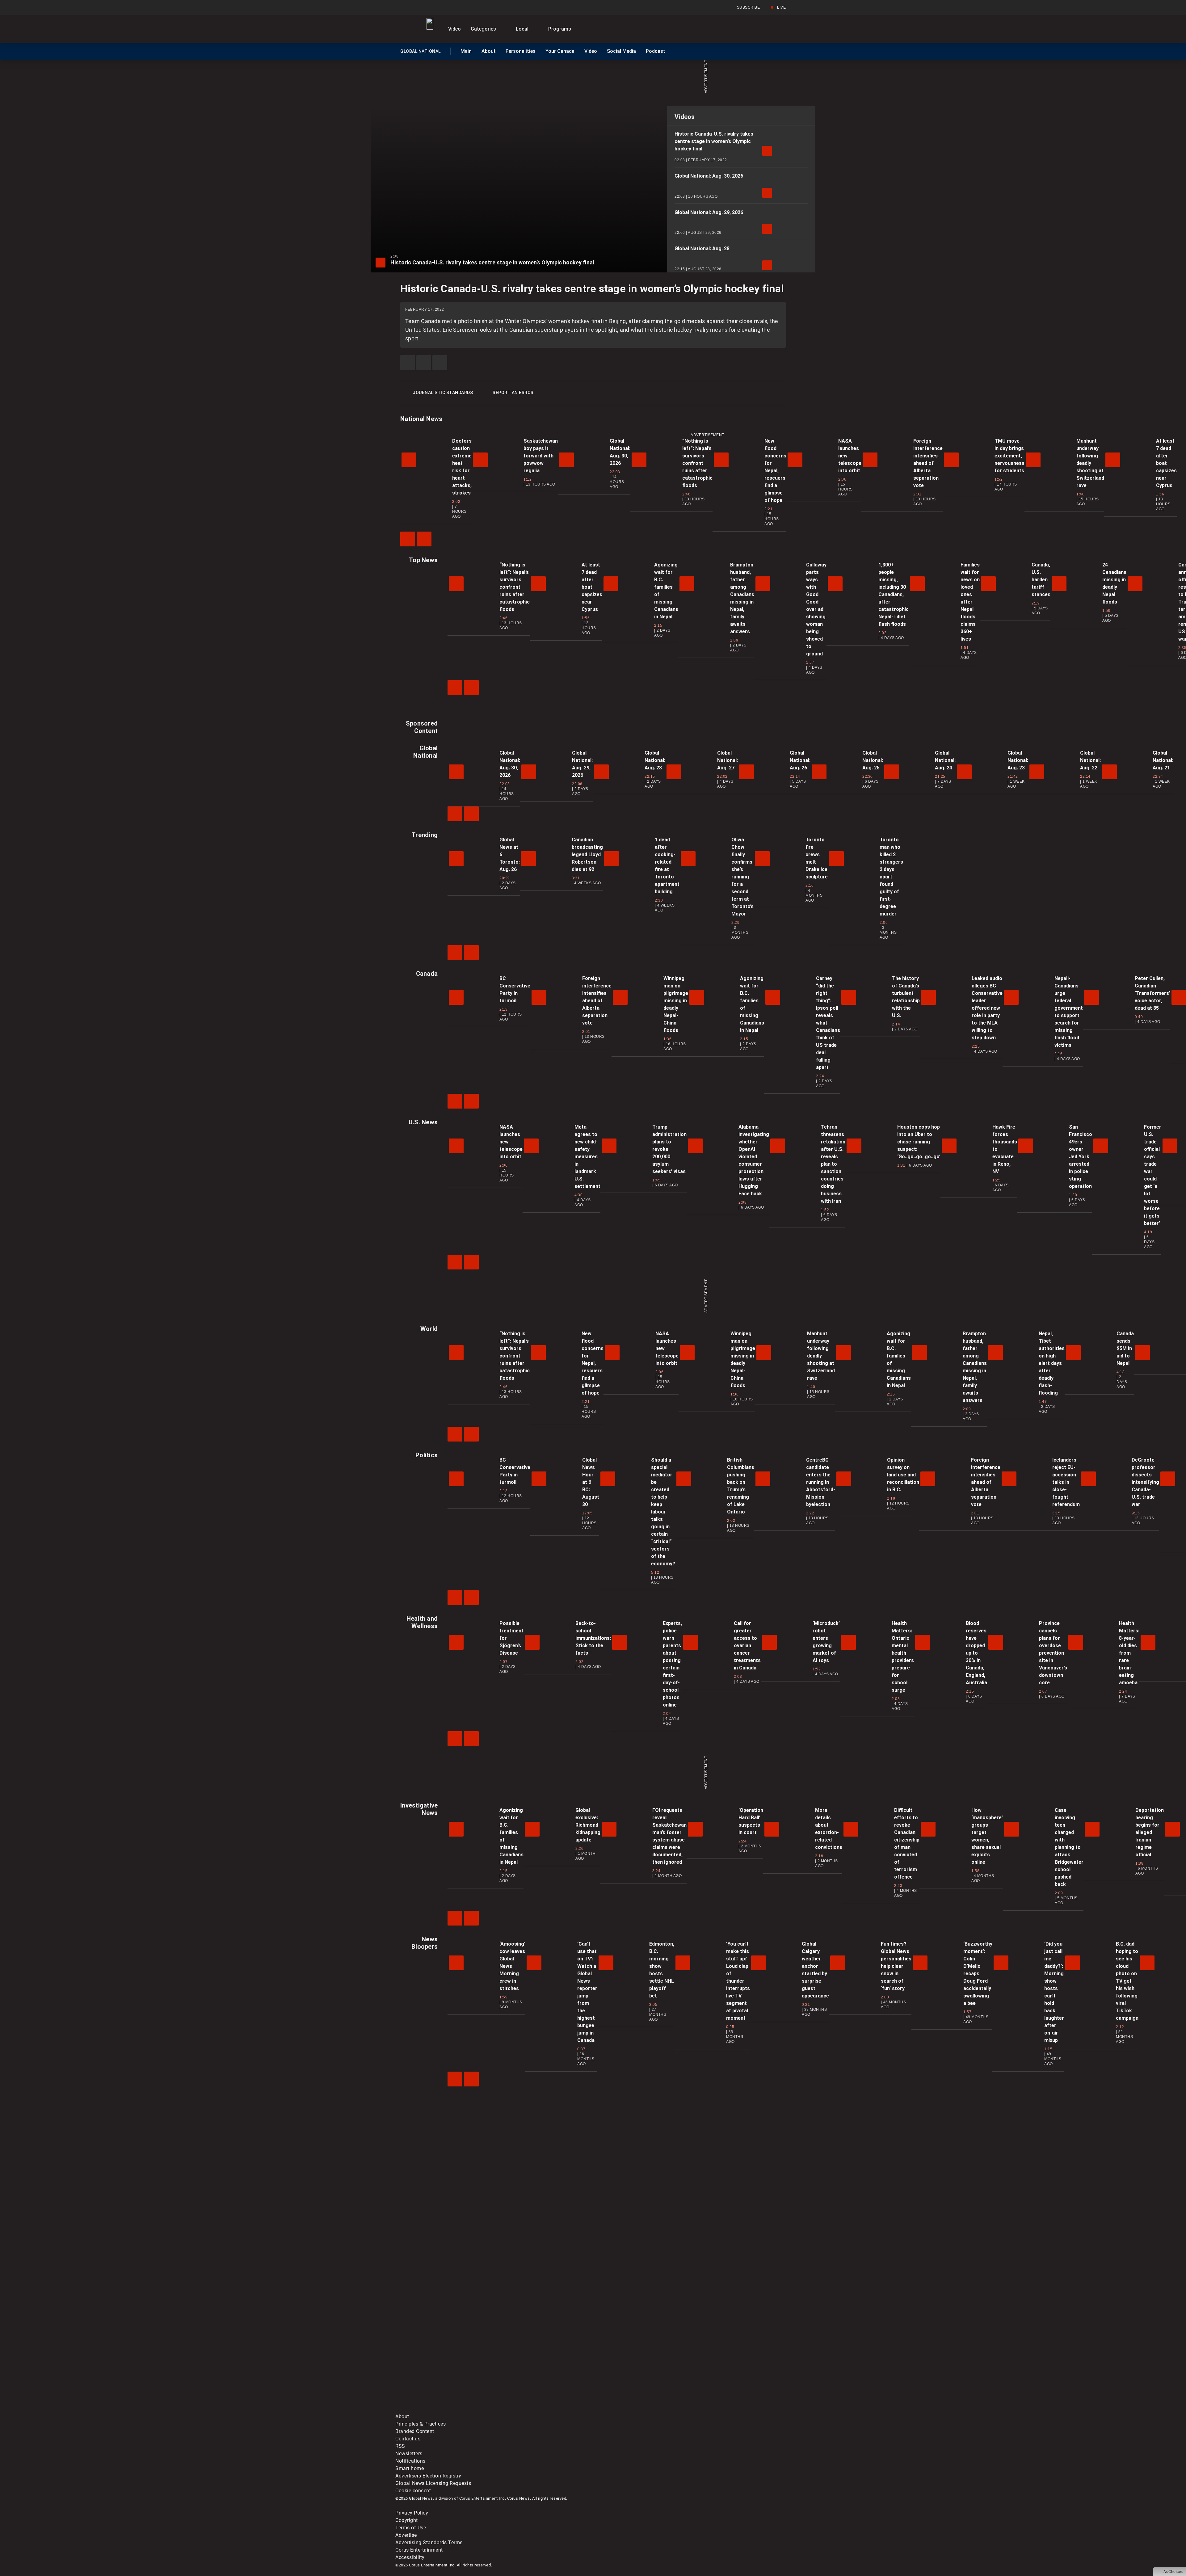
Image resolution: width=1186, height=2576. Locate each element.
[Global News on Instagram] (724, 2361)
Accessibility (410, 2557)
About (489, 51)
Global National (420, 53)
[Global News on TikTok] (537, 2409)
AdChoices (1173, 2572)
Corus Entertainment (419, 2550)
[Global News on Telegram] (631, 2409)
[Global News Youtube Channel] (631, 2361)
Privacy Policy (412, 2513)
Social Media (621, 51)
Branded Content (415, 2431)
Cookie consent (413, 2491)
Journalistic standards (443, 393)
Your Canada (560, 51)
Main (466, 51)
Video (454, 29)
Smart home (410, 2468)
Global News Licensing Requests (433, 2483)
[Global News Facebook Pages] (442, 2361)
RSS (400, 2446)
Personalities (521, 51)
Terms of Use (411, 2528)
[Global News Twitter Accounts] (537, 2361)
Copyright (407, 2520)
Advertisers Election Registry (428, 2476)
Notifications (410, 2461)
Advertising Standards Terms (429, 2542)
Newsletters (409, 2454)
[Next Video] (424, 539)
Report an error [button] (513, 393)
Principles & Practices (421, 2424)
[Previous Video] (408, 539)
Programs (560, 29)
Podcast (656, 51)
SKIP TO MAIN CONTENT (111, 5)
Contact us (408, 2439)
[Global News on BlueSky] (724, 2409)
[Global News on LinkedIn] (442, 2409)
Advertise (406, 2535)
